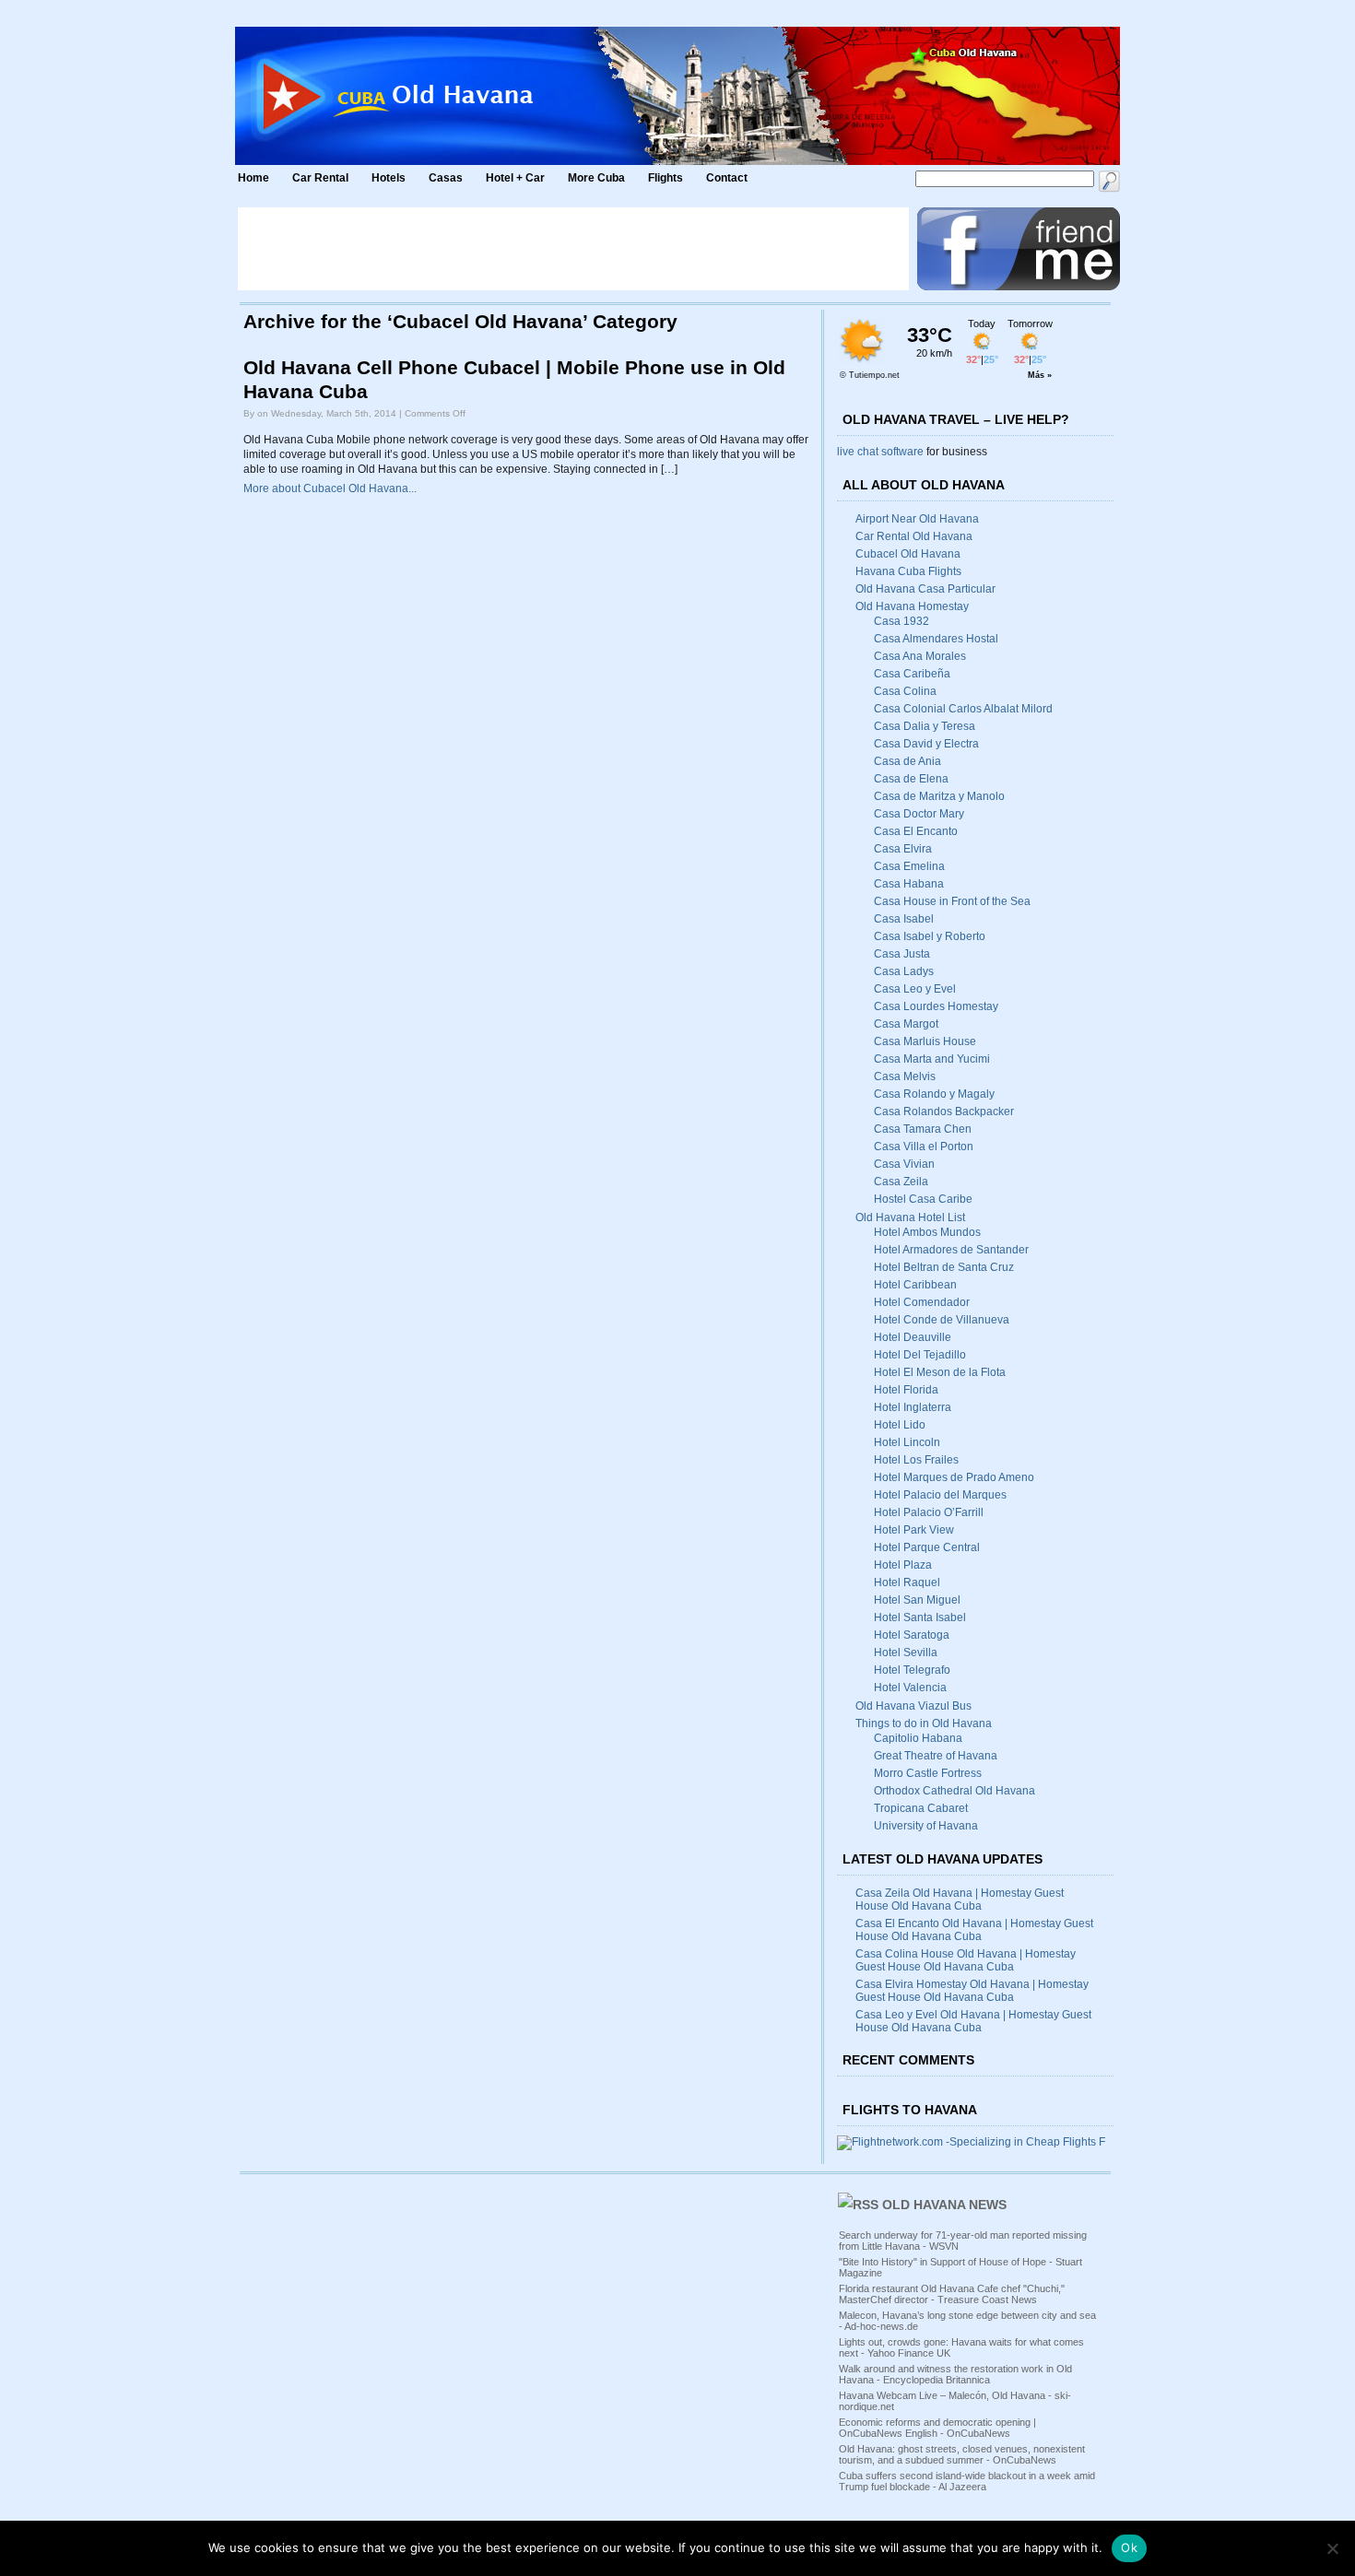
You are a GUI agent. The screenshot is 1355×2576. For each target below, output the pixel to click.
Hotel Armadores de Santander (951, 1250)
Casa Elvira (903, 849)
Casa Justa (902, 954)
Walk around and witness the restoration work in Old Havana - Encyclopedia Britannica (955, 2374)
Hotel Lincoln (907, 1442)
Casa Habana (909, 884)
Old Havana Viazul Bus (913, 1706)
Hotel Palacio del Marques (940, 1495)
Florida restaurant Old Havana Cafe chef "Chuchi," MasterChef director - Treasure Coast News (952, 2294)
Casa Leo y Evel (915, 989)
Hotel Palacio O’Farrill (929, 1512)
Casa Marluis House (925, 1041)
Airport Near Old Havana (917, 519)
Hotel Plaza (903, 1565)
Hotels (389, 178)
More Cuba (596, 178)
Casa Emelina (909, 866)
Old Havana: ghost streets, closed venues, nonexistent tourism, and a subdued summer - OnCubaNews (962, 2454)
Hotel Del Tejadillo (920, 1355)
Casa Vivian (904, 1164)
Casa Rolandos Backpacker (944, 1112)
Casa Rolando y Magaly (934, 1094)
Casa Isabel (904, 919)
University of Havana (926, 1826)
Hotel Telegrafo (912, 1670)
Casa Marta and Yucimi (932, 1059)
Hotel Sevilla (906, 1653)
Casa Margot (906, 1024)
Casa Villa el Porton (924, 1147)
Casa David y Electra (926, 744)
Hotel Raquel (907, 1582)
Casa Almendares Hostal (936, 639)
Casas (446, 178)
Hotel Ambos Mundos (927, 1232)
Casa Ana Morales (920, 656)
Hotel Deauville (913, 1337)
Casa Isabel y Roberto (930, 936)
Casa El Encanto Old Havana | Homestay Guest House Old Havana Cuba (974, 1930)
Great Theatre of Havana (936, 1756)
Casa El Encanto (916, 831)
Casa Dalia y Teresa (925, 726)
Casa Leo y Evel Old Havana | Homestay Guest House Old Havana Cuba (973, 2021)
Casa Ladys (904, 971)
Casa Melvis (905, 1076)
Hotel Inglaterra (913, 1407)
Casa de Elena (911, 779)
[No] (1332, 2548)
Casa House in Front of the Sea (952, 901)
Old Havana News (944, 2205)
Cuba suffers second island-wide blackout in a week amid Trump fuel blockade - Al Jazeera (967, 2481)
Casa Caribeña (912, 674)
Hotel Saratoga (912, 1635)
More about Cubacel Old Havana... (330, 488)
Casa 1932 (901, 621)
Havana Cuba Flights (908, 571)
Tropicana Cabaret (921, 1808)
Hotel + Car (515, 178)
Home (253, 178)
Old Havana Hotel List (910, 1217)
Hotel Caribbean (915, 1285)
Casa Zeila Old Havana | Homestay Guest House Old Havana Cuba (960, 1900)
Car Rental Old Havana (914, 536)
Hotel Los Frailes (916, 1460)
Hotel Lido (900, 1425)
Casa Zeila (901, 1182)
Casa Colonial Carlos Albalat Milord (963, 709)
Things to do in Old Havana (924, 1723)
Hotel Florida (906, 1390)
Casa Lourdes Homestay (936, 1006)
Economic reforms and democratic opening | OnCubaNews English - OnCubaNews (937, 2428)
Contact (727, 178)
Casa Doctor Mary (919, 814)
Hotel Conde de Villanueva (942, 1320)
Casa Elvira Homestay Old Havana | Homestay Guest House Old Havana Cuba (972, 1991)
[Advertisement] (573, 249)
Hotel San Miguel (917, 1600)
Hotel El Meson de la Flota (940, 1372)
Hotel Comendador (922, 1302)
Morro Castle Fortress (928, 1773)
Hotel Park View (914, 1530)
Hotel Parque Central (927, 1547)
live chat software (880, 452)
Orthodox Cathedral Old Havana (954, 1791)
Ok (1129, 2547)
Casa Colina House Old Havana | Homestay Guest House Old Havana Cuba (966, 1960)
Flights (666, 178)
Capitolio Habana (918, 1738)
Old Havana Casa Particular (925, 589)
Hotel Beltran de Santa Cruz (944, 1267)
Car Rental (320, 178)
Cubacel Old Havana (908, 554)
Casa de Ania (907, 761)
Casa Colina (905, 691)
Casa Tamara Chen (923, 1129)
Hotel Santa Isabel (920, 1617)
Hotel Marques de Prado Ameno (954, 1477)
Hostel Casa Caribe (923, 1199)
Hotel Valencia (910, 1688)
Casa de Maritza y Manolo (939, 796)
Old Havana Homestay (912, 606)
